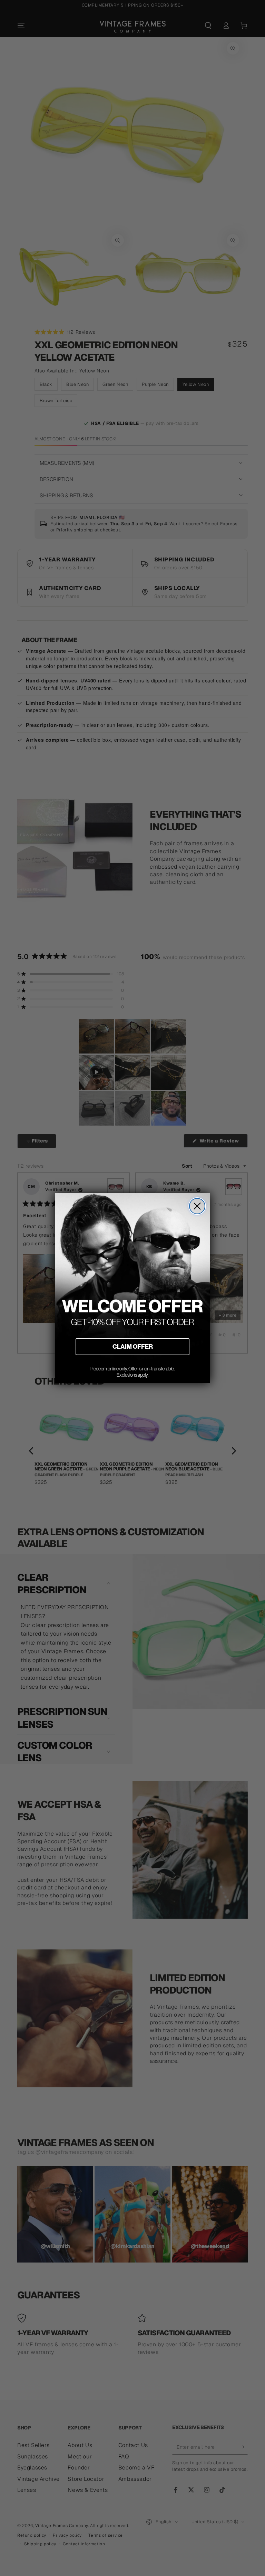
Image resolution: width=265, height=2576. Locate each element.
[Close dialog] (197, 1206)
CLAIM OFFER (133, 1346)
